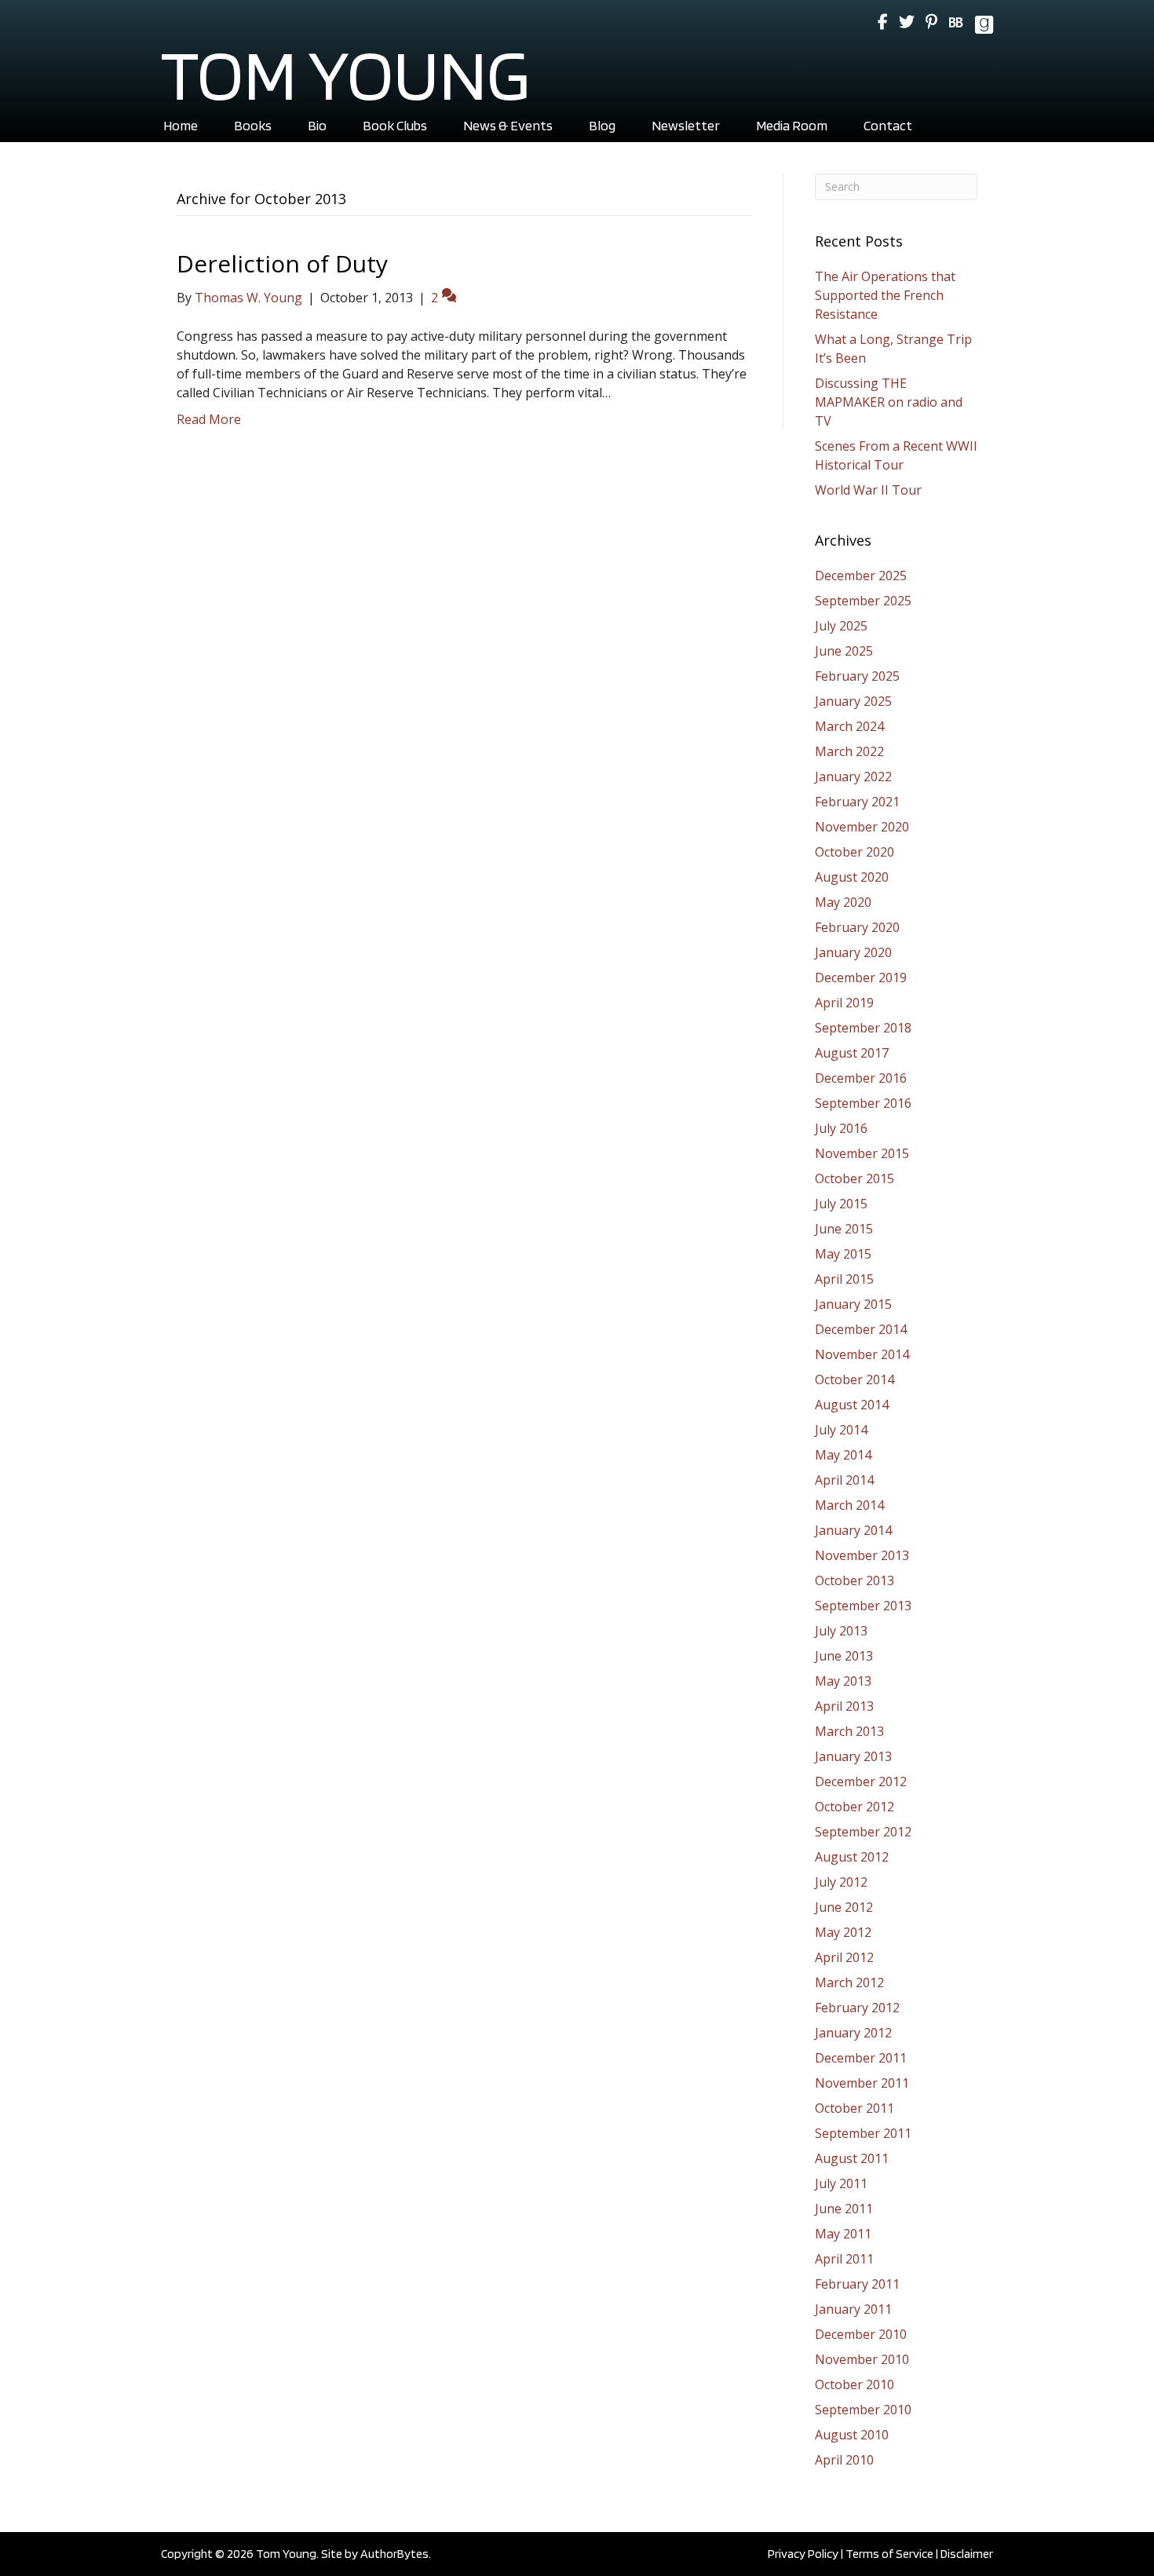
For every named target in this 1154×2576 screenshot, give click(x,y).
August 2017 (852, 1053)
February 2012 (857, 2008)
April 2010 (844, 2460)
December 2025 (861, 575)
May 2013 (843, 1681)
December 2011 (861, 2058)
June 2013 (844, 1656)
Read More (209, 419)
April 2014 (844, 1480)
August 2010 (852, 2435)
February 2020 (857, 927)
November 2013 (862, 1555)
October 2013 (855, 1580)
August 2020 (852, 877)
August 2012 (852, 1857)
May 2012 (843, 1932)
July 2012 (841, 1882)
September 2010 (863, 2410)
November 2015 (862, 1153)
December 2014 (861, 1329)
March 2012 (849, 1982)
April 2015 (844, 1279)
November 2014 (862, 1354)
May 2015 (843, 1254)
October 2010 (855, 2384)
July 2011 (841, 2183)
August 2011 (852, 2158)
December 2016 (861, 1078)
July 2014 (841, 1430)
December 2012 (861, 1781)
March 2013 (849, 1731)
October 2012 (855, 1807)
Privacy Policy (803, 2554)
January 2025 (853, 701)
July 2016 (841, 1128)
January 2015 (853, 1304)
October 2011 (855, 2108)
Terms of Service (889, 2554)
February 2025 (857, 676)
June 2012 (844, 1907)
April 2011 (844, 2259)
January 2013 (853, 1756)
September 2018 (863, 1028)
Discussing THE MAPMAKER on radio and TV (889, 402)
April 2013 (844, 1706)
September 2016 (863, 1103)
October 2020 (855, 852)
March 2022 (849, 751)
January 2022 (853, 776)
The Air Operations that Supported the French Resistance (885, 295)
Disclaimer (967, 2554)
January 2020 (853, 952)
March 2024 (849, 726)
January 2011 (853, 2309)
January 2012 (853, 2033)
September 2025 (863, 601)
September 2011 (863, 2133)
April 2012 (844, 1957)
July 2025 (841, 626)
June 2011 (844, 2209)
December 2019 (861, 977)
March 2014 (849, 1505)
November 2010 (862, 2359)
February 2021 (857, 802)
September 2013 (863, 1606)
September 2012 (863, 1832)
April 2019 (844, 1003)
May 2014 (843, 1455)
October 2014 (855, 1379)
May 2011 (843, 2234)
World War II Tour (868, 490)
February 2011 (857, 2284)
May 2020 (843, 902)
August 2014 (852, 1405)
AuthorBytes (394, 2554)
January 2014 (853, 1530)
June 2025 (844, 651)
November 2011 (862, 2083)
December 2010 (861, 2334)
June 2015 (844, 1229)
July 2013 (841, 1631)
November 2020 (862, 827)
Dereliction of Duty (282, 263)
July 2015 (841, 1204)
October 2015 (855, 1178)
